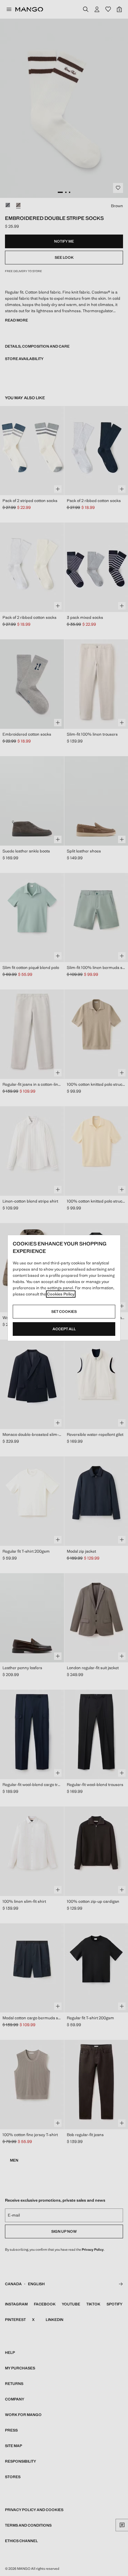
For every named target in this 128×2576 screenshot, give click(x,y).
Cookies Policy (61, 1294)
